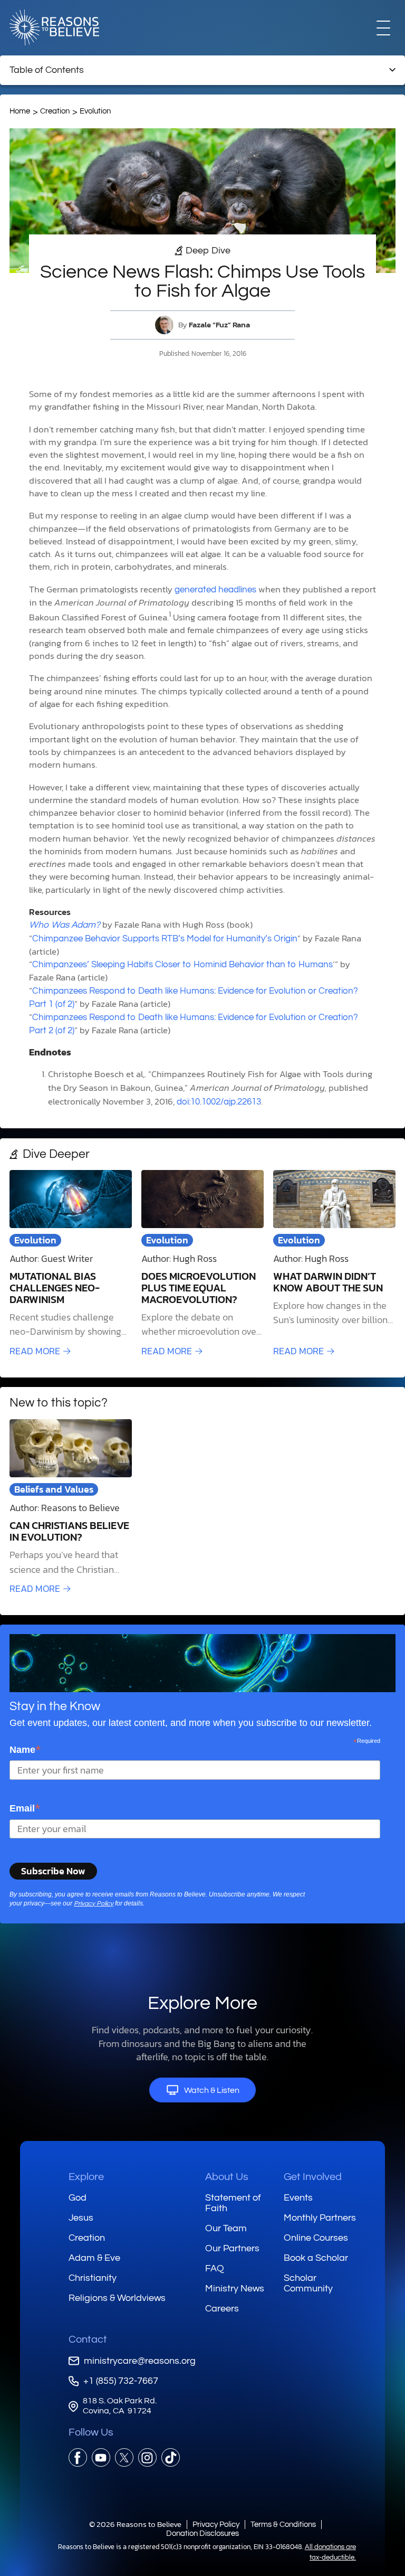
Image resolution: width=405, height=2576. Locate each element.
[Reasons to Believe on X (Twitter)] (124, 2457)
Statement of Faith (233, 2203)
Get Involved (313, 2177)
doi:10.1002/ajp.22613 (219, 1102)
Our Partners (232, 2248)
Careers (222, 2309)
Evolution (95, 111)
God (78, 2198)
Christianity (93, 2278)
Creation (55, 111)
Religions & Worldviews (117, 2298)
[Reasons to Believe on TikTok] (171, 2457)
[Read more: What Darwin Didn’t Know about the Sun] (334, 1264)
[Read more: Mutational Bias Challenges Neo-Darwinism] (71, 1264)
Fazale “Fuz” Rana (219, 325)
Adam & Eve (94, 2258)
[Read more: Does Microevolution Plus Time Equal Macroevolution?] (202, 1264)
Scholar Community (308, 2283)
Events (298, 2198)
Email (25, 1808)
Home (20, 111)
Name (25, 1749)
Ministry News (235, 2289)
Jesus (81, 2218)
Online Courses (316, 2238)
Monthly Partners (320, 2218)
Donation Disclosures (202, 2533)
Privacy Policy (94, 1904)
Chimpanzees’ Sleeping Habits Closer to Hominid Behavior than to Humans (182, 965)
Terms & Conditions (283, 2525)
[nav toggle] (383, 27)
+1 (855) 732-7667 (121, 2381)
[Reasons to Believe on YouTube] (101, 2457)
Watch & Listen (212, 2090)
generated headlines (215, 590)
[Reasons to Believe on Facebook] (78, 2457)
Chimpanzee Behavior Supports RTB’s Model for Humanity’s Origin (165, 939)
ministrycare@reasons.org (140, 2361)
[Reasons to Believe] (54, 27)
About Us (227, 2177)
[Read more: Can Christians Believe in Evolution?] (71, 1507)
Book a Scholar (316, 2258)
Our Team (226, 2228)
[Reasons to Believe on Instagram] (147, 2457)
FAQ (215, 2268)
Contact (88, 2339)
